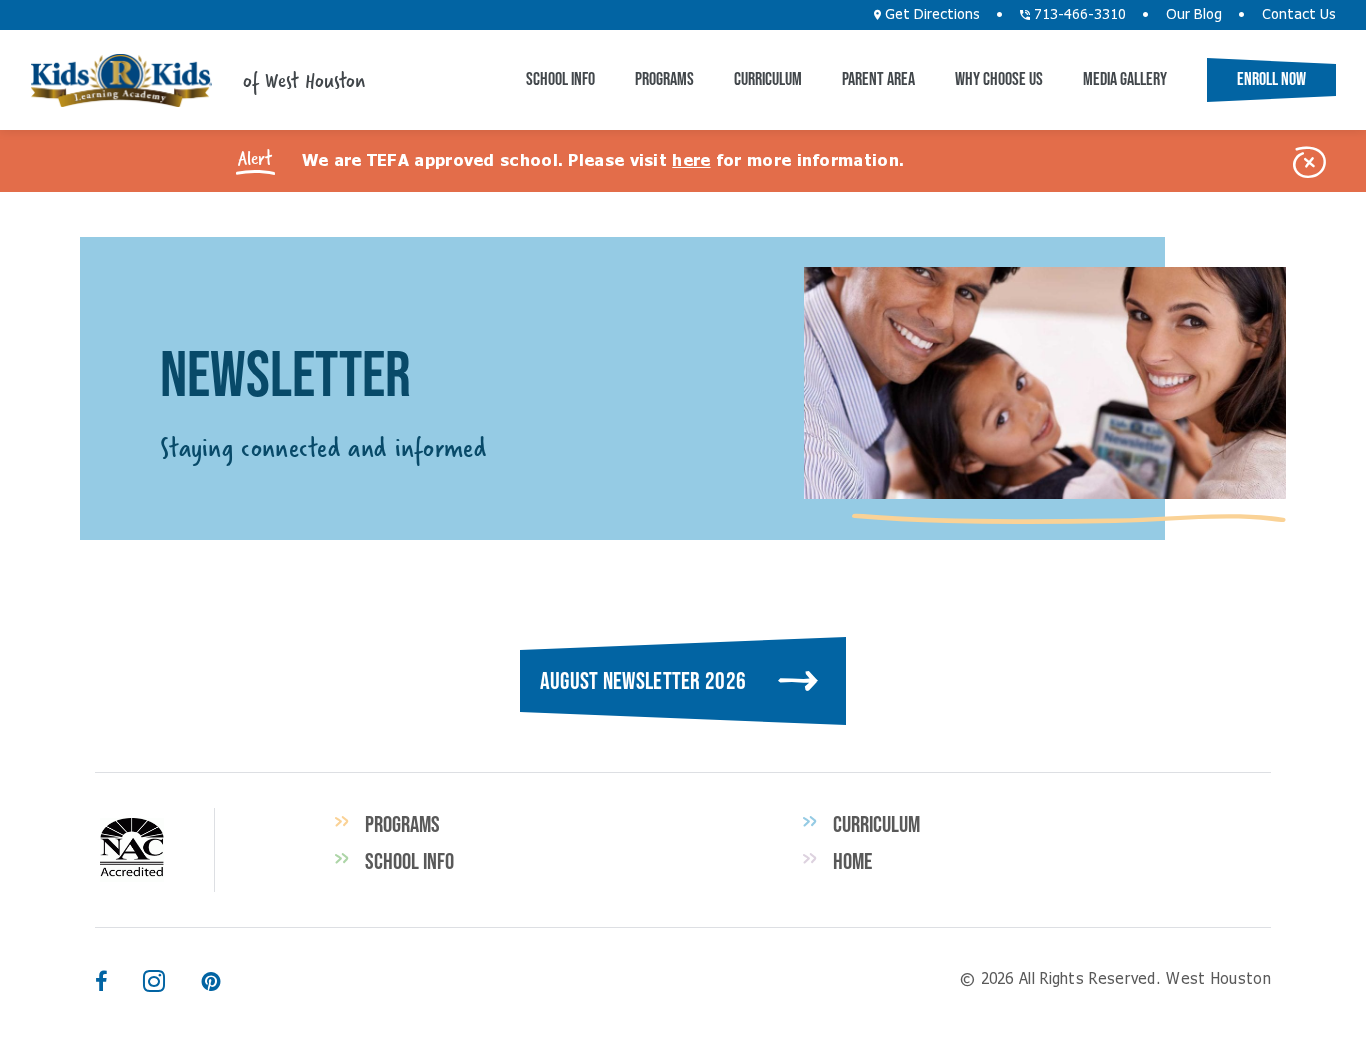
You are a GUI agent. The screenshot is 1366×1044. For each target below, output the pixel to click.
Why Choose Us (999, 79)
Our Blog (1194, 15)
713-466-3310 (1078, 15)
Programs (664, 79)
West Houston (121, 80)
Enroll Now (1271, 79)
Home (852, 861)
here (691, 161)
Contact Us (1299, 15)
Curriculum (768, 79)
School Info (560, 79)
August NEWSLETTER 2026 (643, 680)
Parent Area (878, 79)
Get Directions (930, 15)
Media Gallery (1125, 79)
